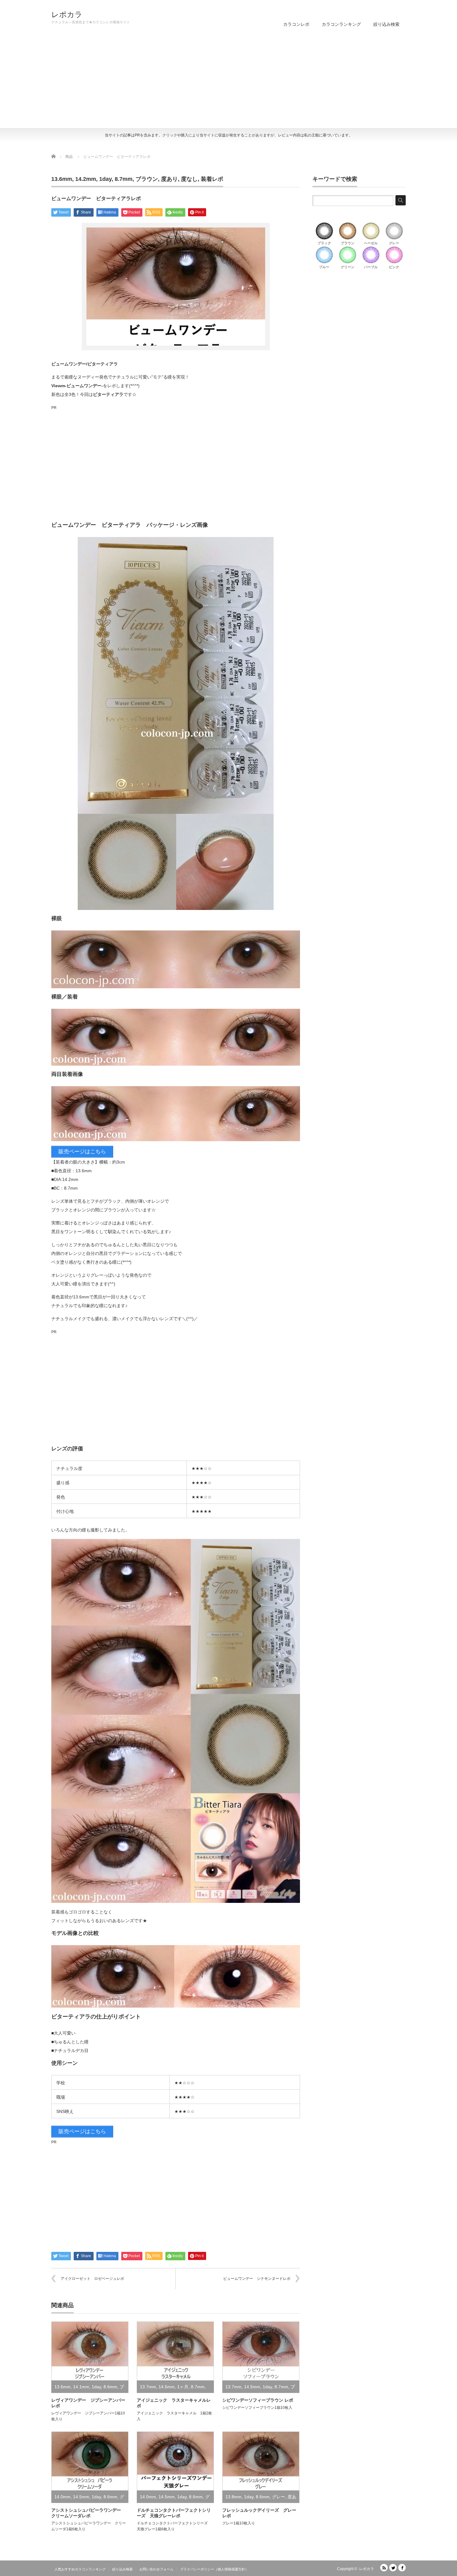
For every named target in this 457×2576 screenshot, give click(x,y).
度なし (189, 179)
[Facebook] (402, 2568)
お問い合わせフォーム (156, 2569)
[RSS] (384, 2568)
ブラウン (147, 179)
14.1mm (81, 2387)
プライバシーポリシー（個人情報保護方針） (214, 2569)
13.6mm (62, 179)
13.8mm (233, 2497)
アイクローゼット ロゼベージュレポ (92, 2279)
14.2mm (86, 179)
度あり (169, 179)
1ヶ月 (183, 2387)
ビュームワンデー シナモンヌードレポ (257, 2279)
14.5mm (167, 2387)
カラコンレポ (296, 24)
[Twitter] (393, 2568)
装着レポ (212, 179)
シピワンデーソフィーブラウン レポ (258, 2400)
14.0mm (62, 2497)
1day (105, 179)
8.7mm (124, 179)
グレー (279, 2497)
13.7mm (148, 2387)
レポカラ (67, 15)
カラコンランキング (341, 24)
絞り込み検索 (386, 24)
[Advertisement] (228, 81)
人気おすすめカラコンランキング (80, 2569)
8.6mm (110, 2387)
